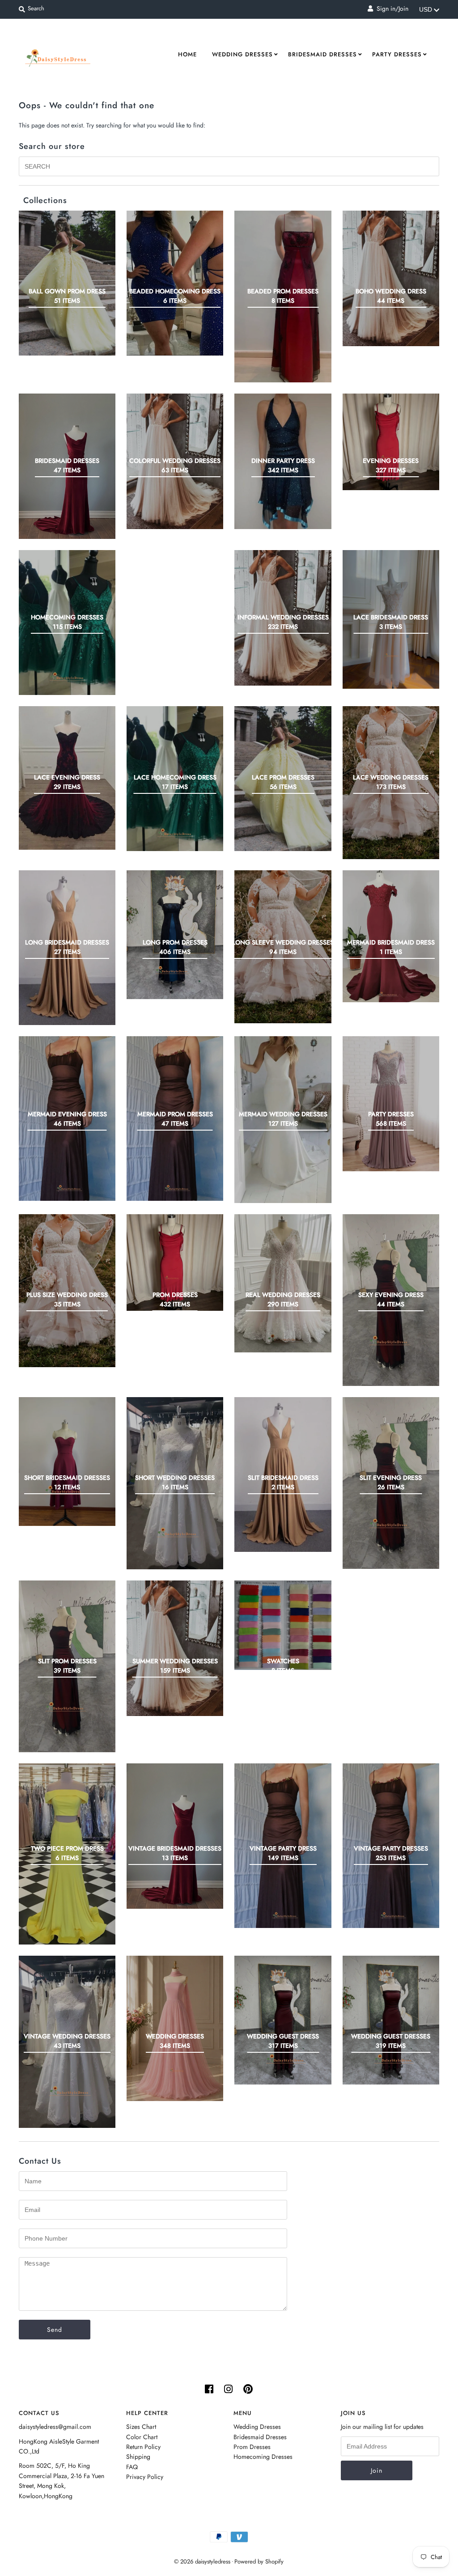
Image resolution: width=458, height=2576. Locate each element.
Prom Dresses (252, 2447)
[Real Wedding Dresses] (283, 1283)
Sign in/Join (391, 8)
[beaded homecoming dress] (175, 283)
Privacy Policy (145, 2477)
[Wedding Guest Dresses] (391, 2020)
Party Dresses (397, 54)
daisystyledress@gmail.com (55, 2427)
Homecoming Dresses (263, 2457)
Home (187, 54)
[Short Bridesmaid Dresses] (67, 1462)
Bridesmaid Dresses (322, 54)
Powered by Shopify (259, 2561)
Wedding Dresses (242, 54)
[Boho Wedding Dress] (391, 278)
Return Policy (143, 2447)
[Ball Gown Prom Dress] (67, 283)
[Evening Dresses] (391, 442)
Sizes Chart (141, 2427)
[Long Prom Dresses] (175, 935)
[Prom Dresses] (175, 1263)
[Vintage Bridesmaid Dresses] (175, 1836)
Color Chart (142, 2437)
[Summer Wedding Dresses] (175, 1648)
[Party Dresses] (391, 1104)
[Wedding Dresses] (175, 2028)
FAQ (132, 2467)
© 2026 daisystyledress (202, 2561)
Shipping (138, 2457)
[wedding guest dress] (283, 2020)
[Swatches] (283, 1625)
